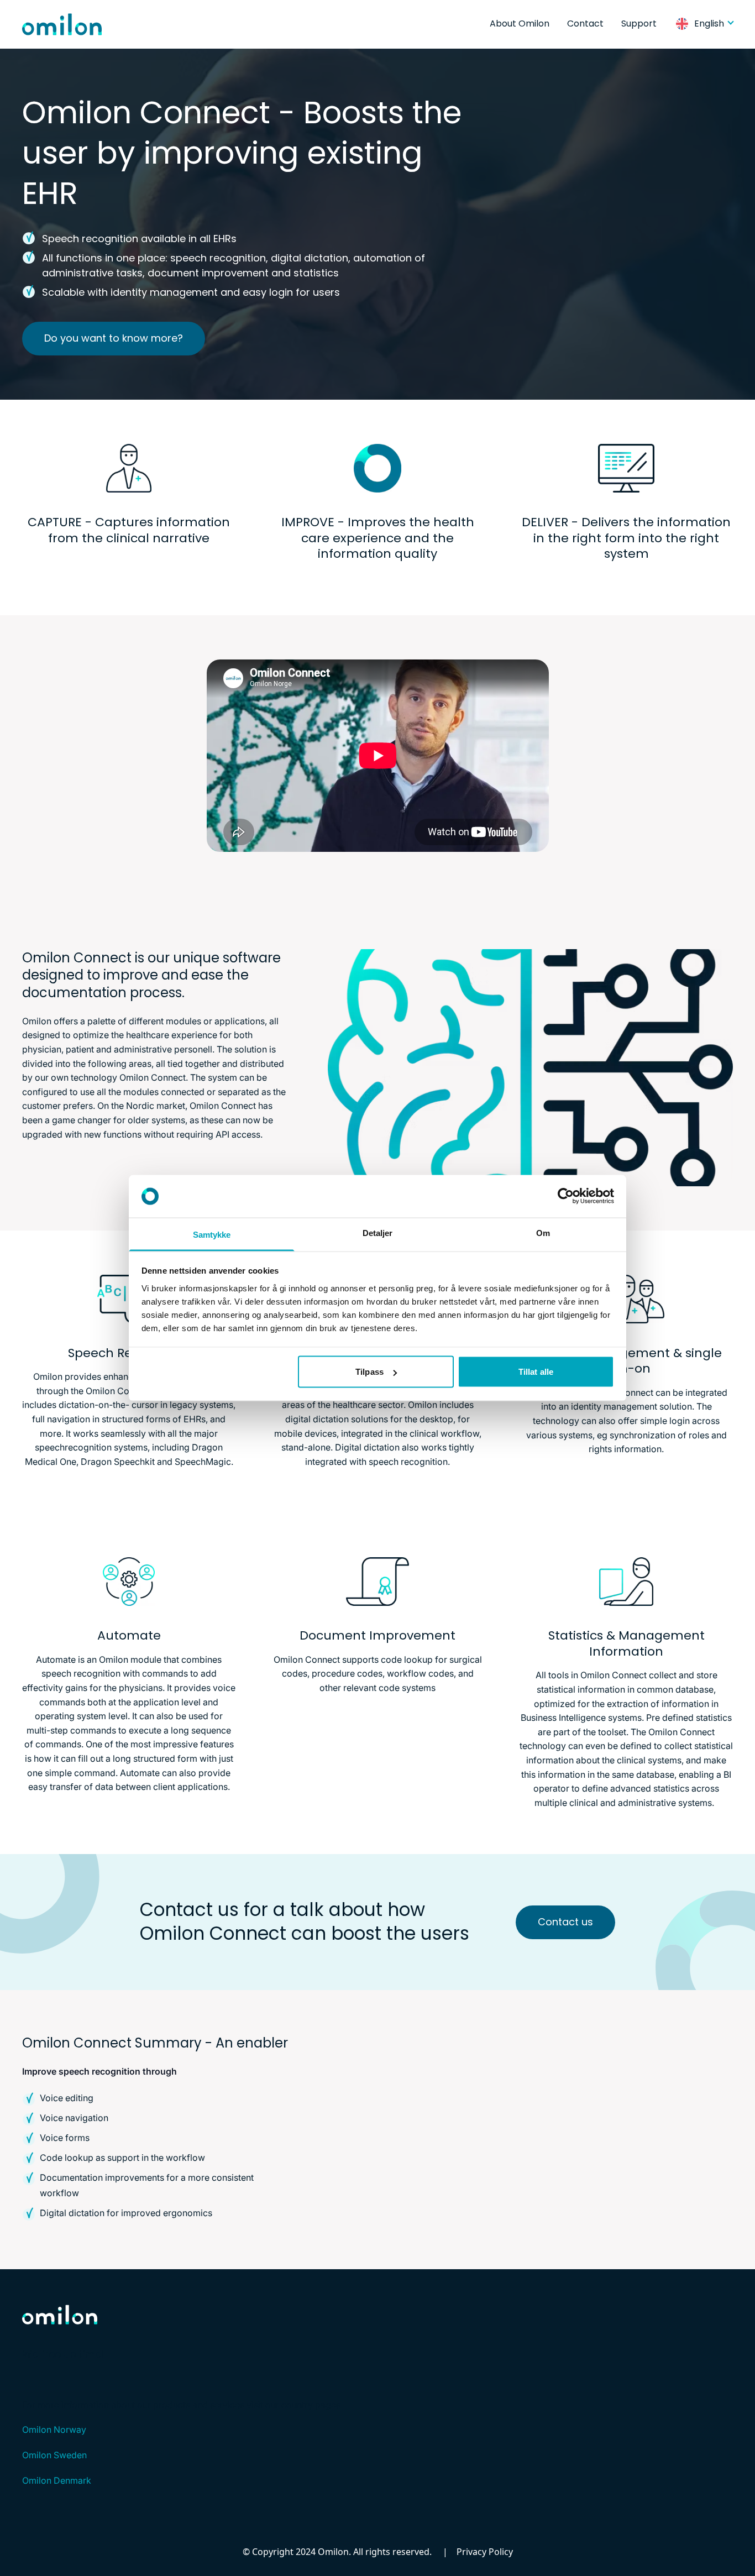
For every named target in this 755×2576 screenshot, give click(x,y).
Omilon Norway (54, 2430)
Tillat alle (536, 1372)
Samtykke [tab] (212, 1234)
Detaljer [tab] (378, 1232)
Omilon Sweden (54, 2455)
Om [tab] (543, 1232)
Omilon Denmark (57, 2480)
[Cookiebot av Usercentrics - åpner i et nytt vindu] (566, 1196)
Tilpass (369, 1372)
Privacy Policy (485, 2552)
